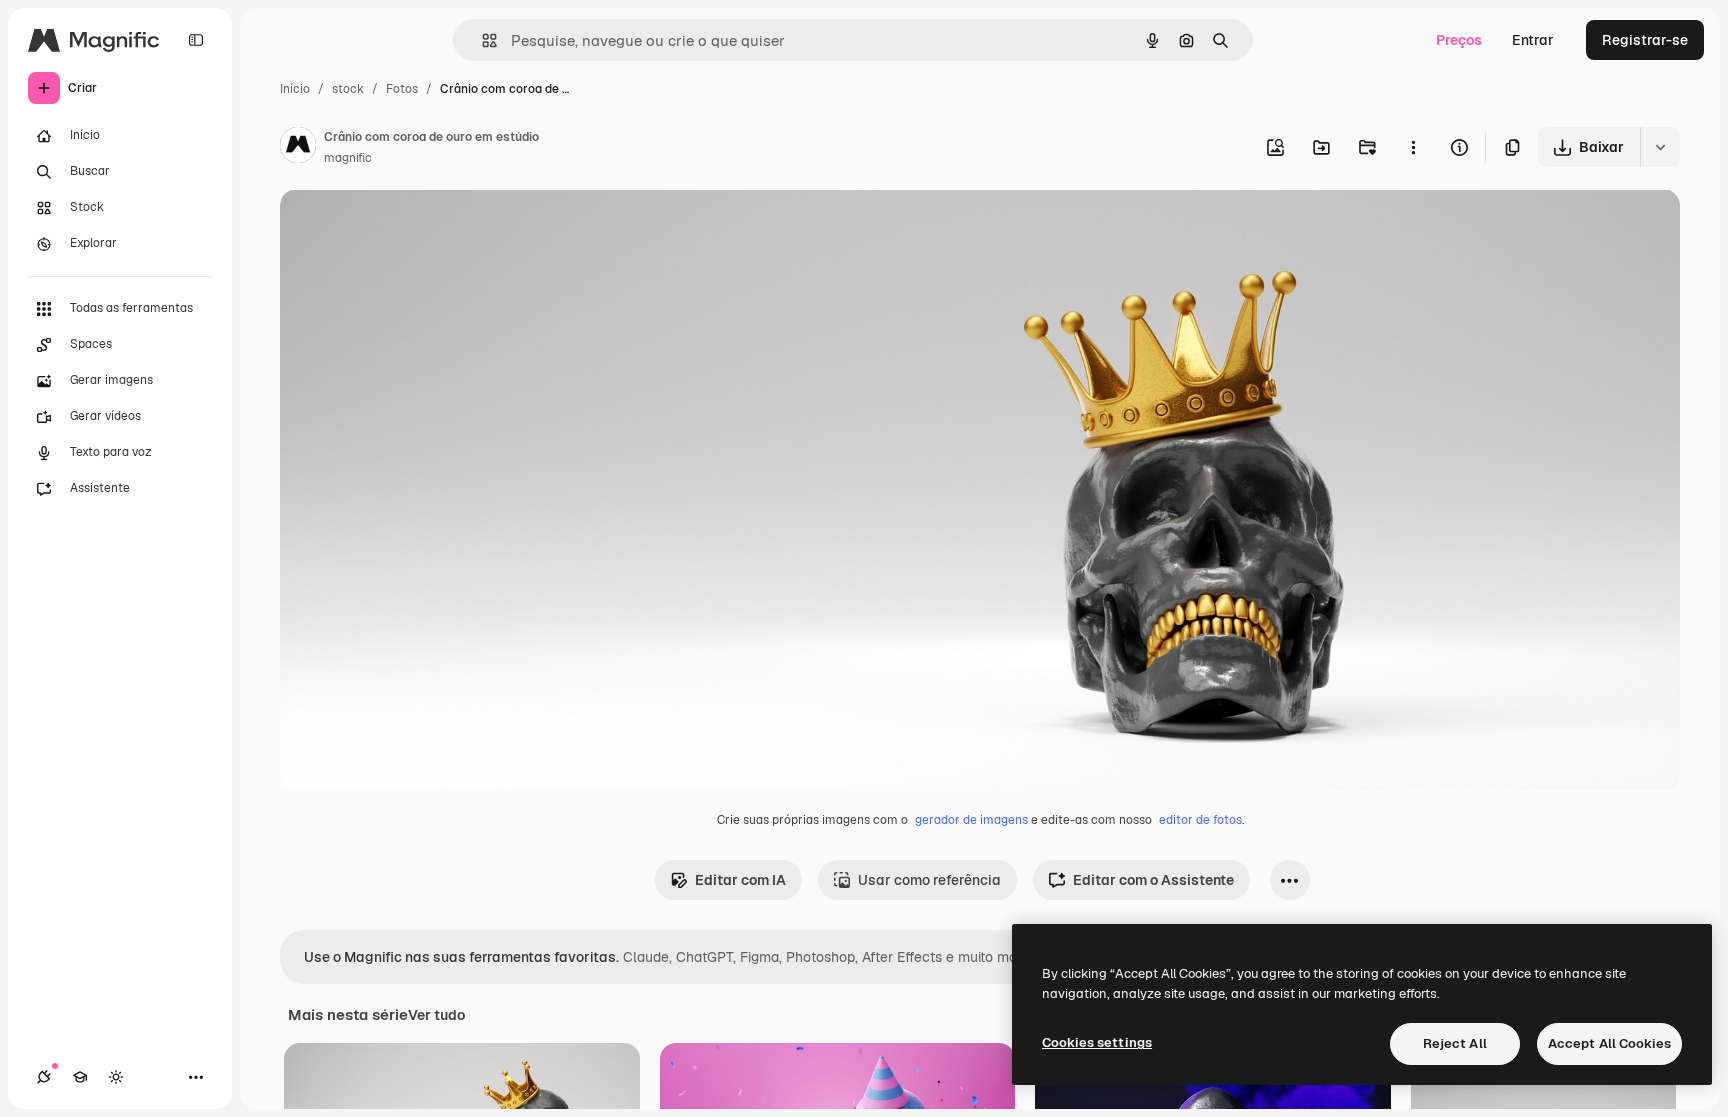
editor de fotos (1200, 820)
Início (295, 89)
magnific (348, 158)
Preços (1459, 40)
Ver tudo (436, 1015)
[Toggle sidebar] (196, 40)
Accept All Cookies (1609, 1043)
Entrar (1533, 40)
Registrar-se (1645, 40)
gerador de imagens (971, 820)
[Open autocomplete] (481, 40)
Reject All (1455, 1043)
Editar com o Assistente (1153, 880)
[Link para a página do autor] (298, 148)
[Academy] (80, 1077)
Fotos (402, 89)
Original (408, 227)
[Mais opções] (1413, 147)
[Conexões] (44, 1077)
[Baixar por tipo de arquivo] (1660, 147)
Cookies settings (1097, 1042)
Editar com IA (740, 880)
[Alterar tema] (116, 1077)
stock (348, 89)
